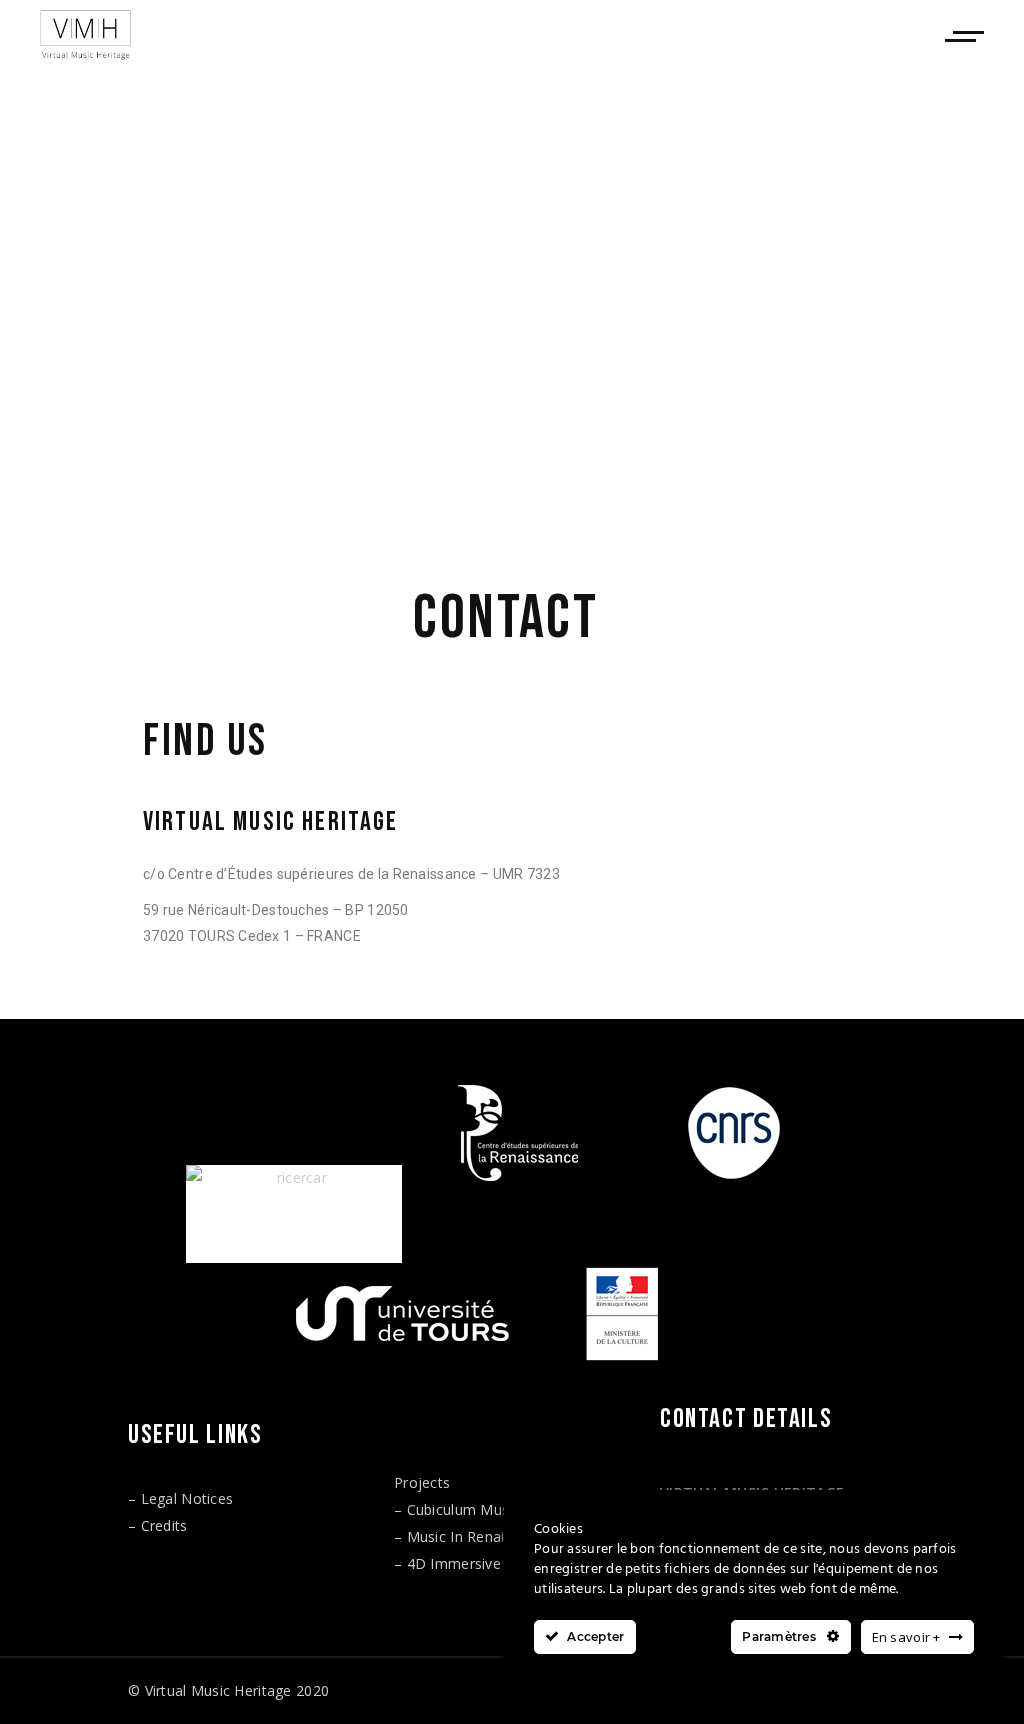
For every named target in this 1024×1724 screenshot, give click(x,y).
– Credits (158, 1525)
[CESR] (514, 1133)
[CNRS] (734, 1133)
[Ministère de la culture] (622, 1314)
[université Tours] (402, 1313)
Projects (422, 1482)
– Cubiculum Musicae (465, 1509)
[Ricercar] (294, 1214)
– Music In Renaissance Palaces (500, 1536)
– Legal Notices (180, 1498)
